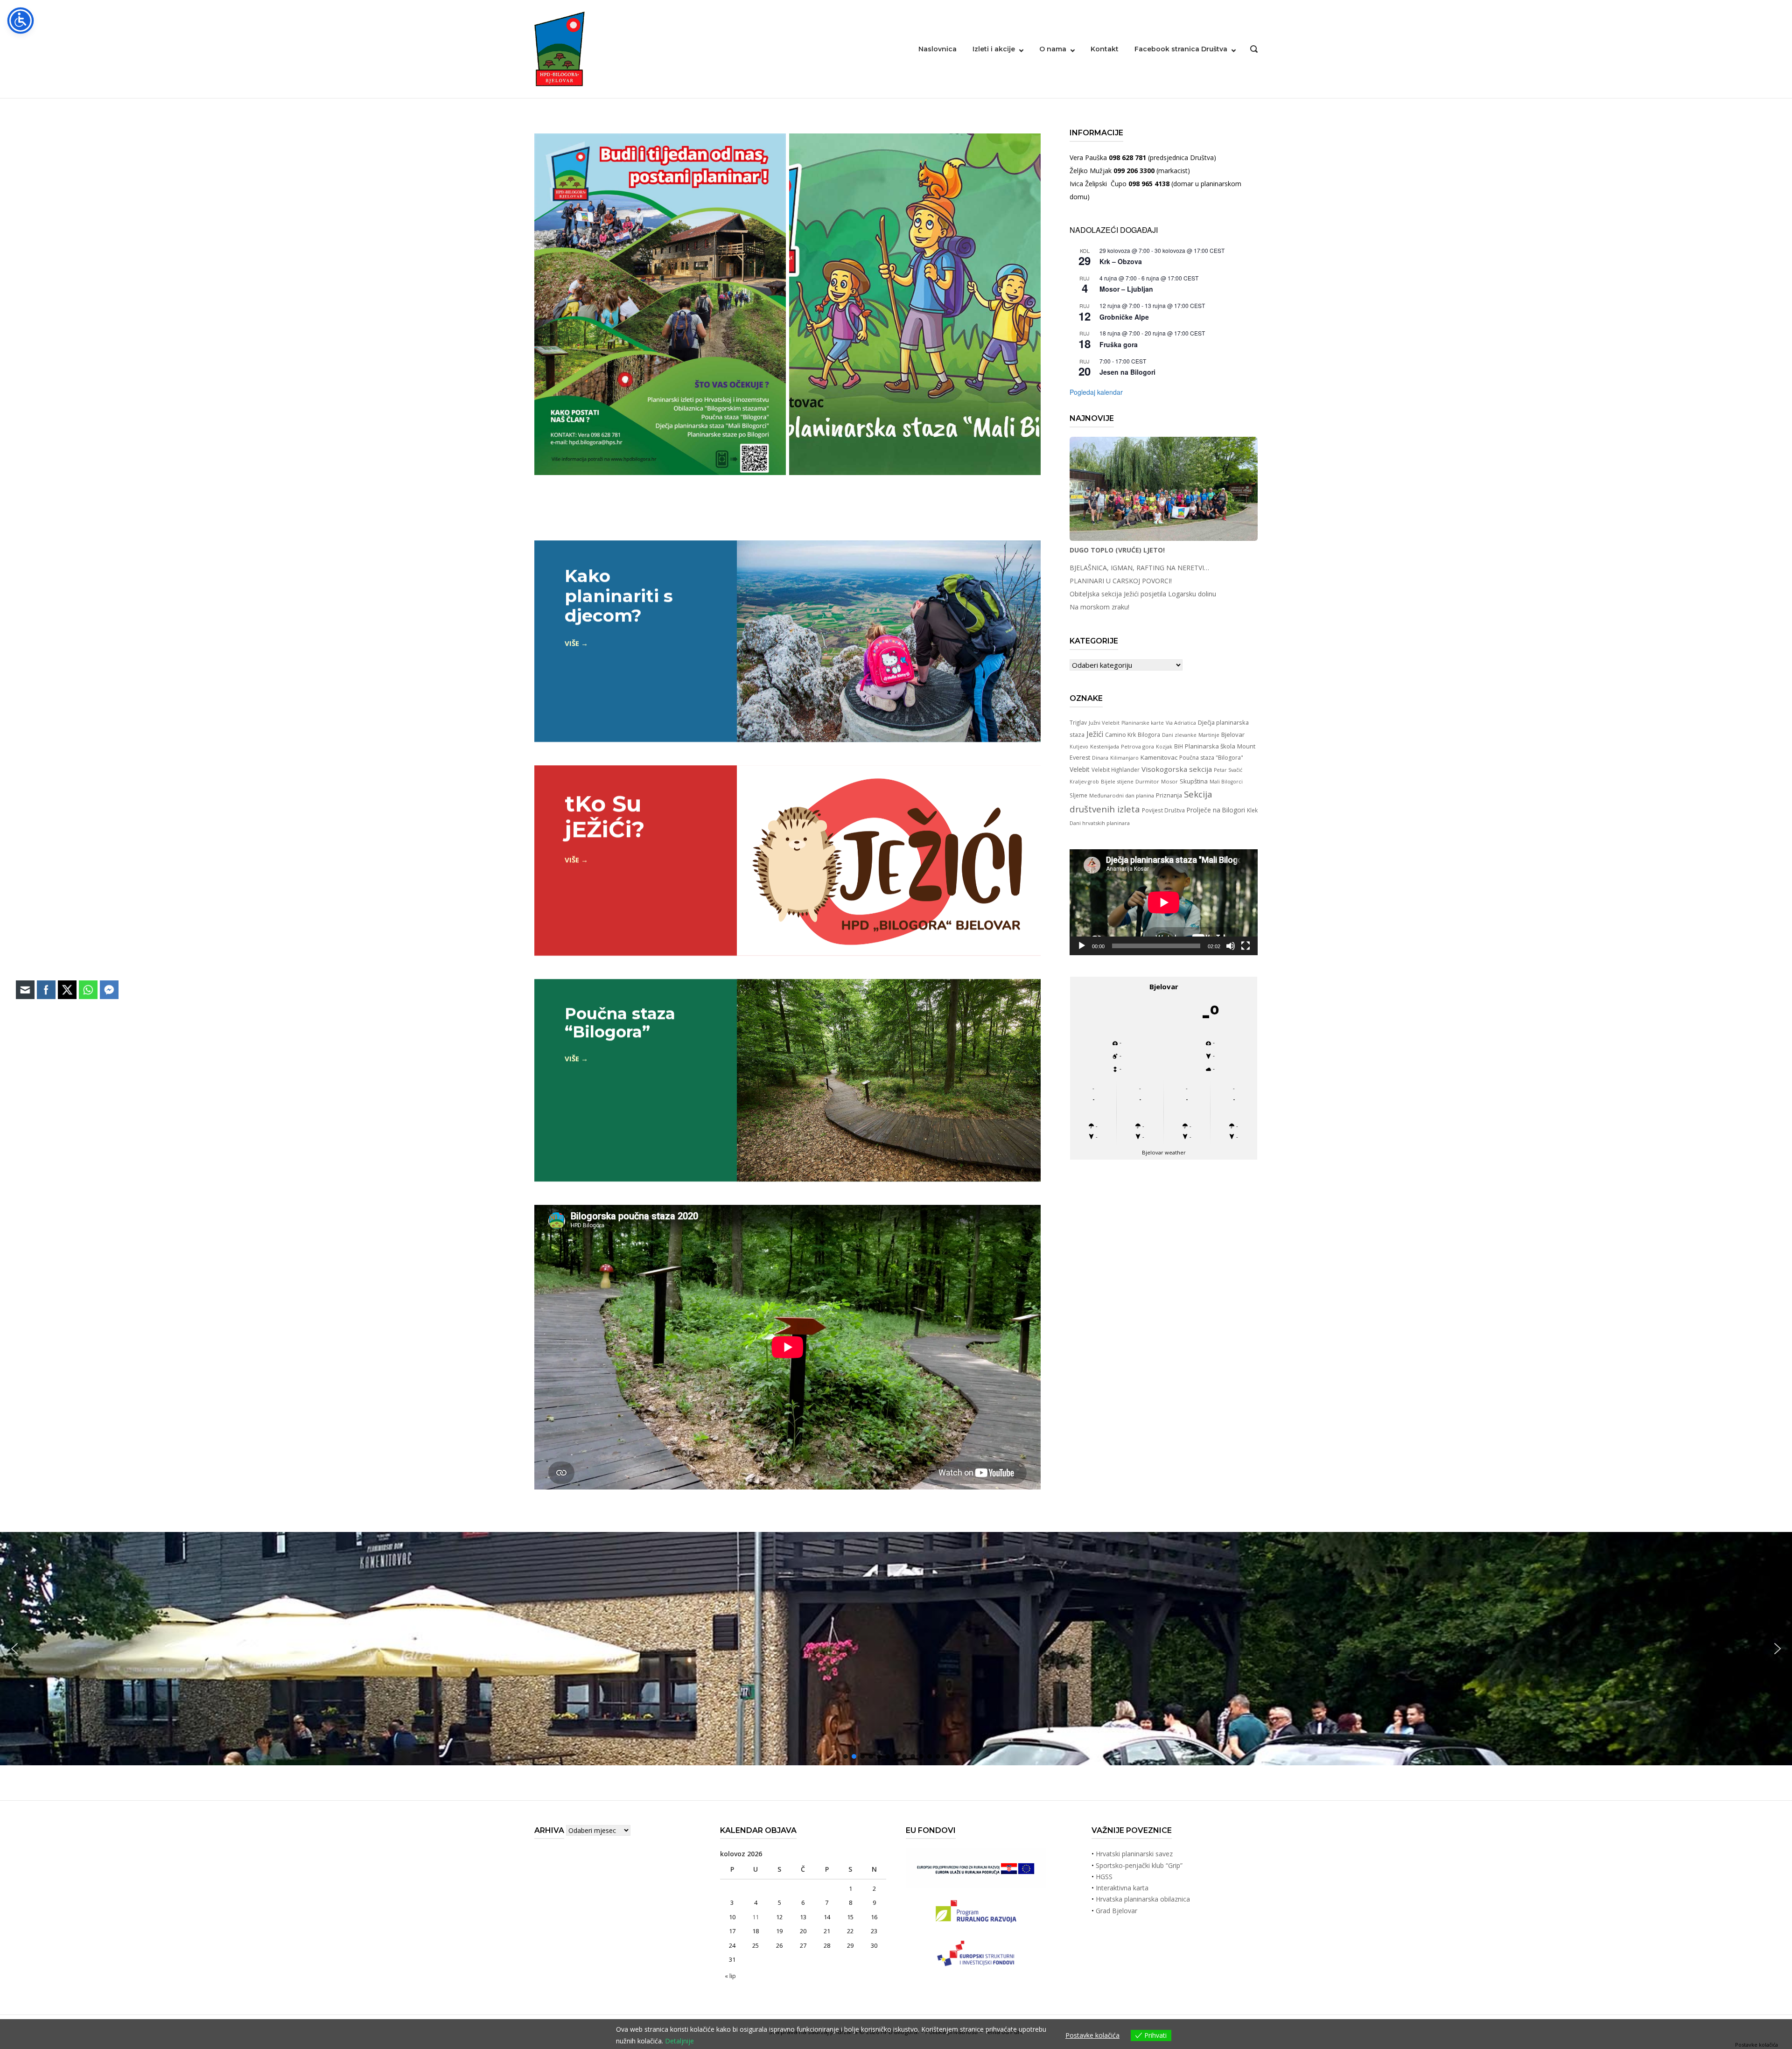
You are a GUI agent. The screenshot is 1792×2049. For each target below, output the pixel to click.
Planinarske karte (1143, 723)
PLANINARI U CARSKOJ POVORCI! (1121, 581)
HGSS (1104, 1877)
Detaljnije (679, 2041)
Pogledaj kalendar (1096, 392)
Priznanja (1169, 795)
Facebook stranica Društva (1181, 49)
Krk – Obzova (1121, 261)
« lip (730, 1976)
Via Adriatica (1181, 723)
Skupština (1194, 781)
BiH (1179, 746)
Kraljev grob (1084, 782)
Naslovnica (938, 49)
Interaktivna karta (1122, 1888)
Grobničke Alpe (1124, 317)
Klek (1252, 810)
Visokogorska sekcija (1177, 769)
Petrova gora (1137, 746)
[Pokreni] (1082, 946)
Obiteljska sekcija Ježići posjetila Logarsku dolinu (1143, 594)
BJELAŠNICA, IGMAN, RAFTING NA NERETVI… (1139, 568)
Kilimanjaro (1124, 758)
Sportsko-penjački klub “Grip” (1139, 1865)
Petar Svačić (1228, 770)
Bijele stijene (1117, 781)
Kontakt (1105, 49)
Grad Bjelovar (1116, 1911)
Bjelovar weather (1164, 1152)
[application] (1164, 902)
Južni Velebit (1104, 723)
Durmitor (1147, 781)
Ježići (1095, 734)
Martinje (1209, 735)
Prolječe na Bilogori (1216, 810)
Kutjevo (1079, 747)
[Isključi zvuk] (1231, 946)
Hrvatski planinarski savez (1134, 1854)
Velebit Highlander (1116, 769)
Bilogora (1149, 734)
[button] (1778, 1649)
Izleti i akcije (994, 49)
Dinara (1100, 758)
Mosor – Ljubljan (1126, 289)
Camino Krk (1120, 735)
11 (756, 1917)
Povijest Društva (1163, 810)
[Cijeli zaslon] (1246, 946)
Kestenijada (1105, 746)
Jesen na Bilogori (1127, 372)
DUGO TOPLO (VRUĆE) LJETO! (1117, 550)
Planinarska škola (1210, 746)
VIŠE (572, 643)
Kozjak (1164, 747)
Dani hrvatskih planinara (1100, 823)
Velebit (1080, 769)
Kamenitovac (1159, 757)
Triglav (1078, 722)
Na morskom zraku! (1099, 607)
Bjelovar (1233, 734)
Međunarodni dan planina (1122, 795)
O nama (1053, 49)
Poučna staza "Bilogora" (1211, 758)
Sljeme (1078, 795)
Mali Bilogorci (1226, 782)
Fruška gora (1119, 344)
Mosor (1169, 781)
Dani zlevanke (1179, 735)
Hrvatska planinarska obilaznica (1143, 1899)
